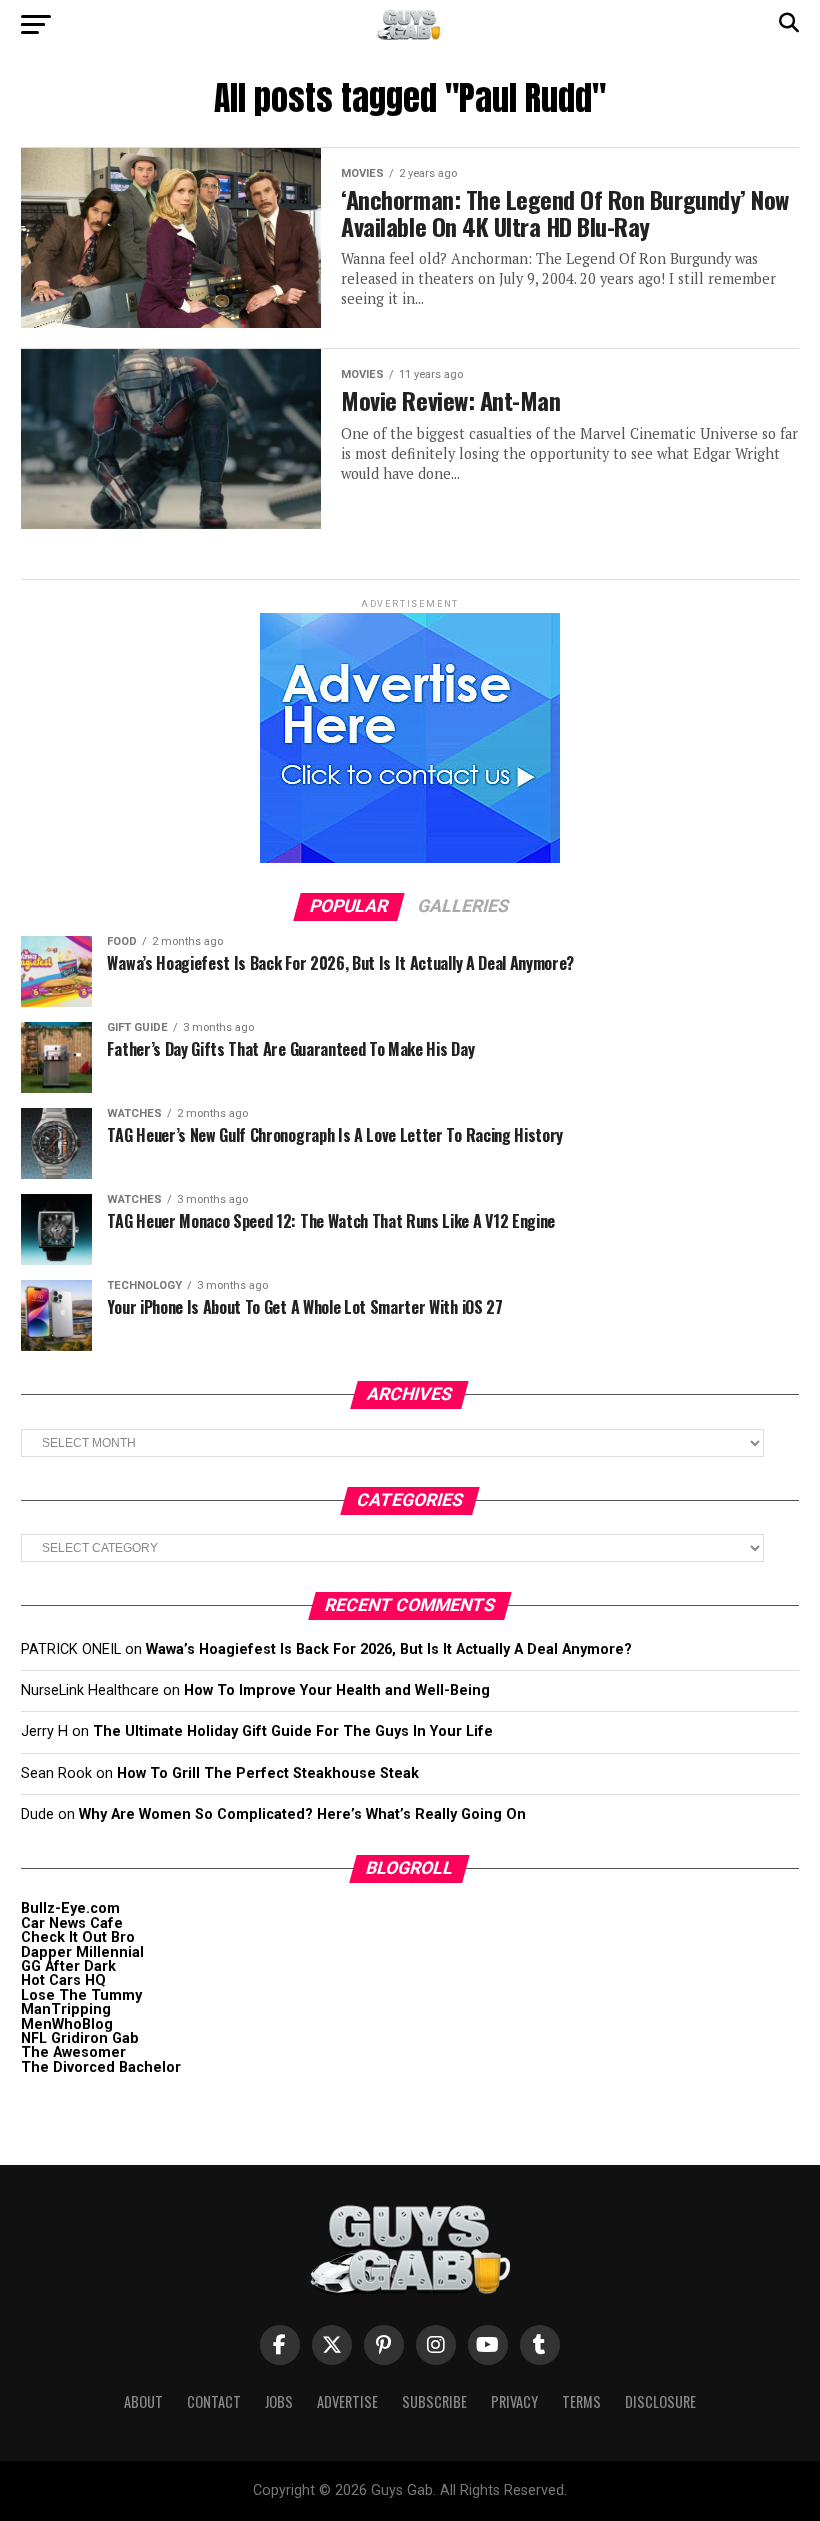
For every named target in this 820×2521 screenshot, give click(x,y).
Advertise (347, 2401)
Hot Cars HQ (63, 1980)
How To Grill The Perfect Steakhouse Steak (268, 1773)
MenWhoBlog (67, 2024)
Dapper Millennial (82, 1952)
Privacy (514, 2401)
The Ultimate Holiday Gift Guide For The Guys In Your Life (293, 1731)
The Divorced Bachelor (101, 2067)
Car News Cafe (72, 1923)
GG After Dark (68, 1966)
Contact (214, 2401)
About (143, 2401)
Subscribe (434, 2401)
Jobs (279, 2401)
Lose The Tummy (81, 1995)
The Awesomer (73, 2052)
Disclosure (660, 2401)
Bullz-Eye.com (70, 1908)
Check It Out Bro (78, 1937)
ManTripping (66, 2009)
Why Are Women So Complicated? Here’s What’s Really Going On (302, 1814)
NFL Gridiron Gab (80, 2038)
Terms (581, 2401)
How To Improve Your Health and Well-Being (337, 1690)
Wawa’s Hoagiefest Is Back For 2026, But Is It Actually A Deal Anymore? (389, 1649)
